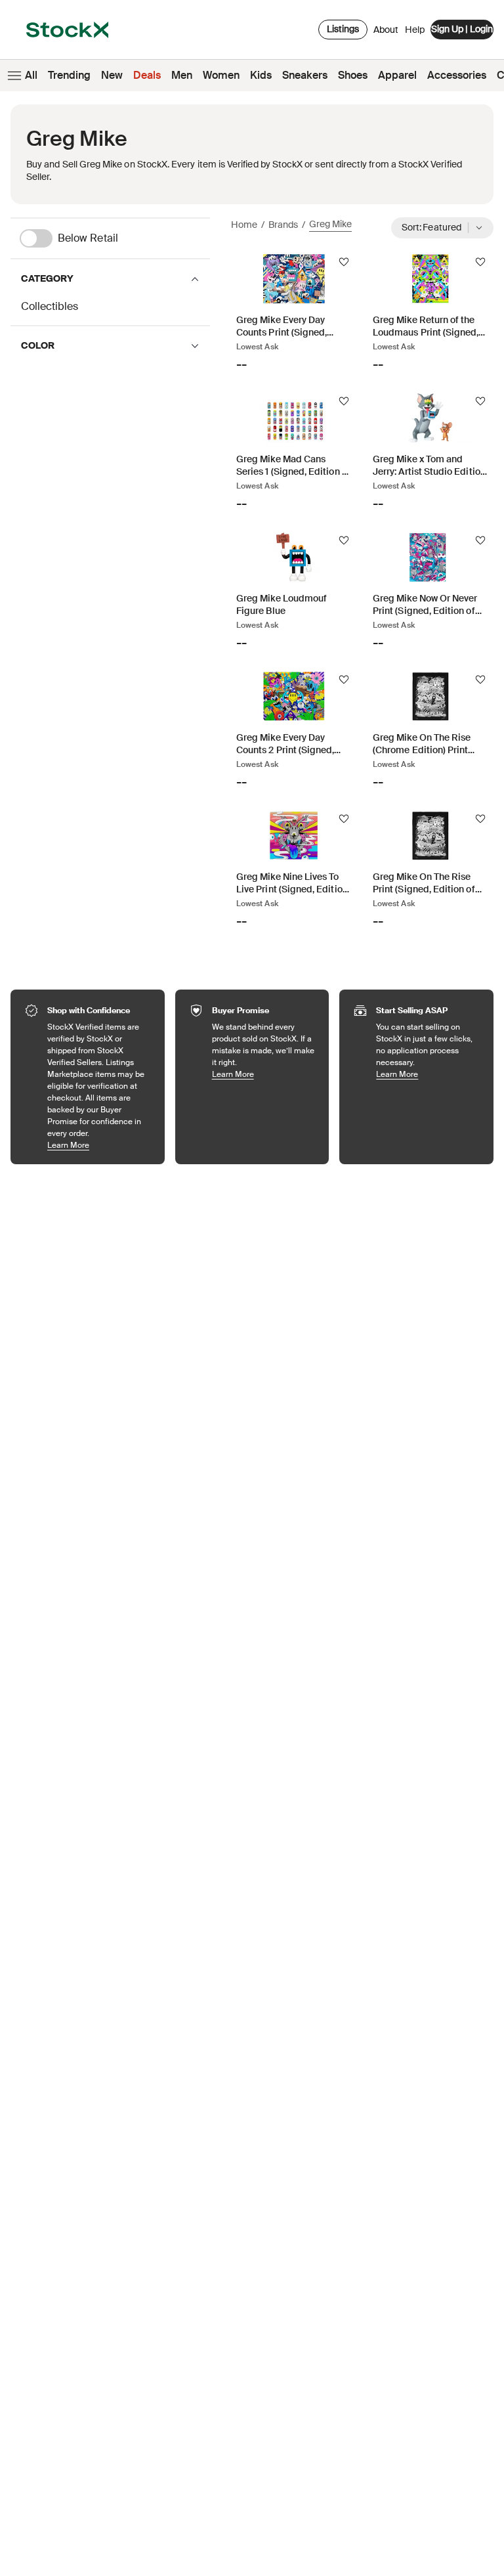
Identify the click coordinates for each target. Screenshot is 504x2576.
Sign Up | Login (462, 29)
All (31, 75)
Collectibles (50, 306)
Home (244, 225)
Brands (283, 225)
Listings (343, 29)
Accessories (457, 75)
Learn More (99, 1145)
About (386, 33)
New (112, 75)
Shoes (353, 75)
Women (221, 75)
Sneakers (305, 75)
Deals (147, 75)
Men (182, 75)
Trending (69, 75)
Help (415, 30)
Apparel (397, 75)
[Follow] (344, 262)
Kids (261, 75)
